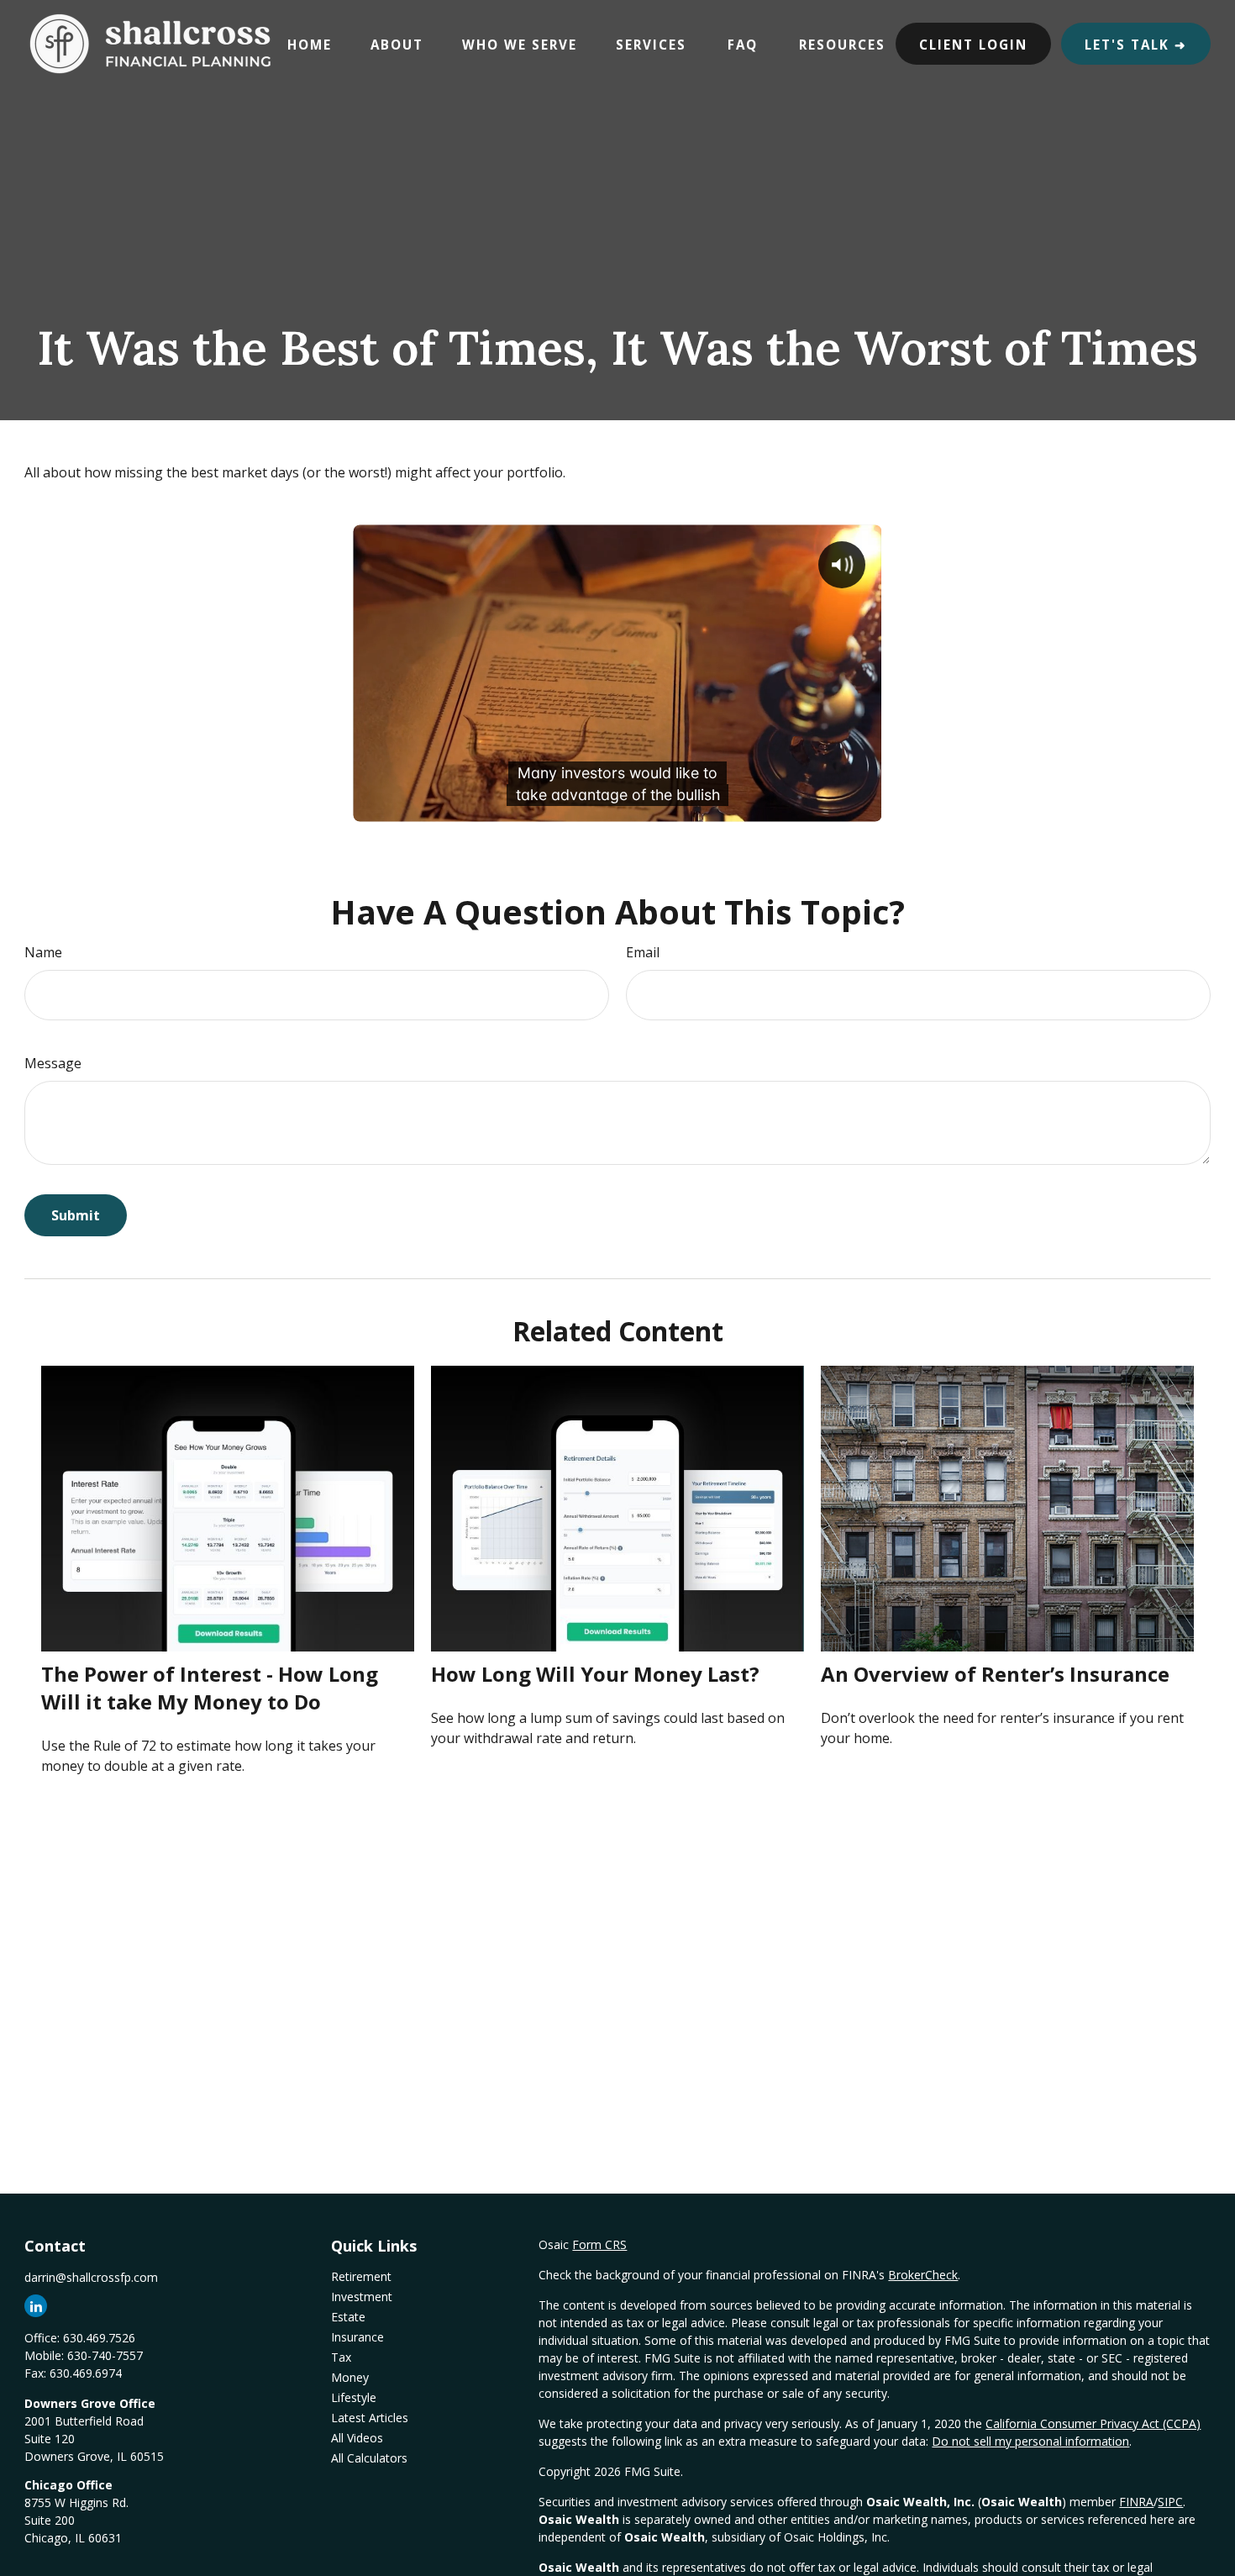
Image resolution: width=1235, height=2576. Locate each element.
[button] (310, 44)
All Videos (357, 2438)
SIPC (1170, 2502)
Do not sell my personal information (1030, 2441)
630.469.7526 (99, 2338)
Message (53, 1063)
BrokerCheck (923, 2275)
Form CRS (599, 2244)
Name (43, 952)
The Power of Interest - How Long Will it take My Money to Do (210, 1688)
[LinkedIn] (36, 2306)
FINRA (1136, 2502)
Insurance (357, 2337)
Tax (341, 2357)
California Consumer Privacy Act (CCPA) (1093, 2423)
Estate (348, 2317)
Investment (362, 2297)
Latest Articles (370, 2418)
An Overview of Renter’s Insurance (995, 1674)
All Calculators (369, 2458)
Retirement (361, 2276)
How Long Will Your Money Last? (595, 1674)
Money (350, 2377)
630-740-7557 (105, 2355)
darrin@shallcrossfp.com (91, 2277)
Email (643, 952)
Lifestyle (354, 2397)
